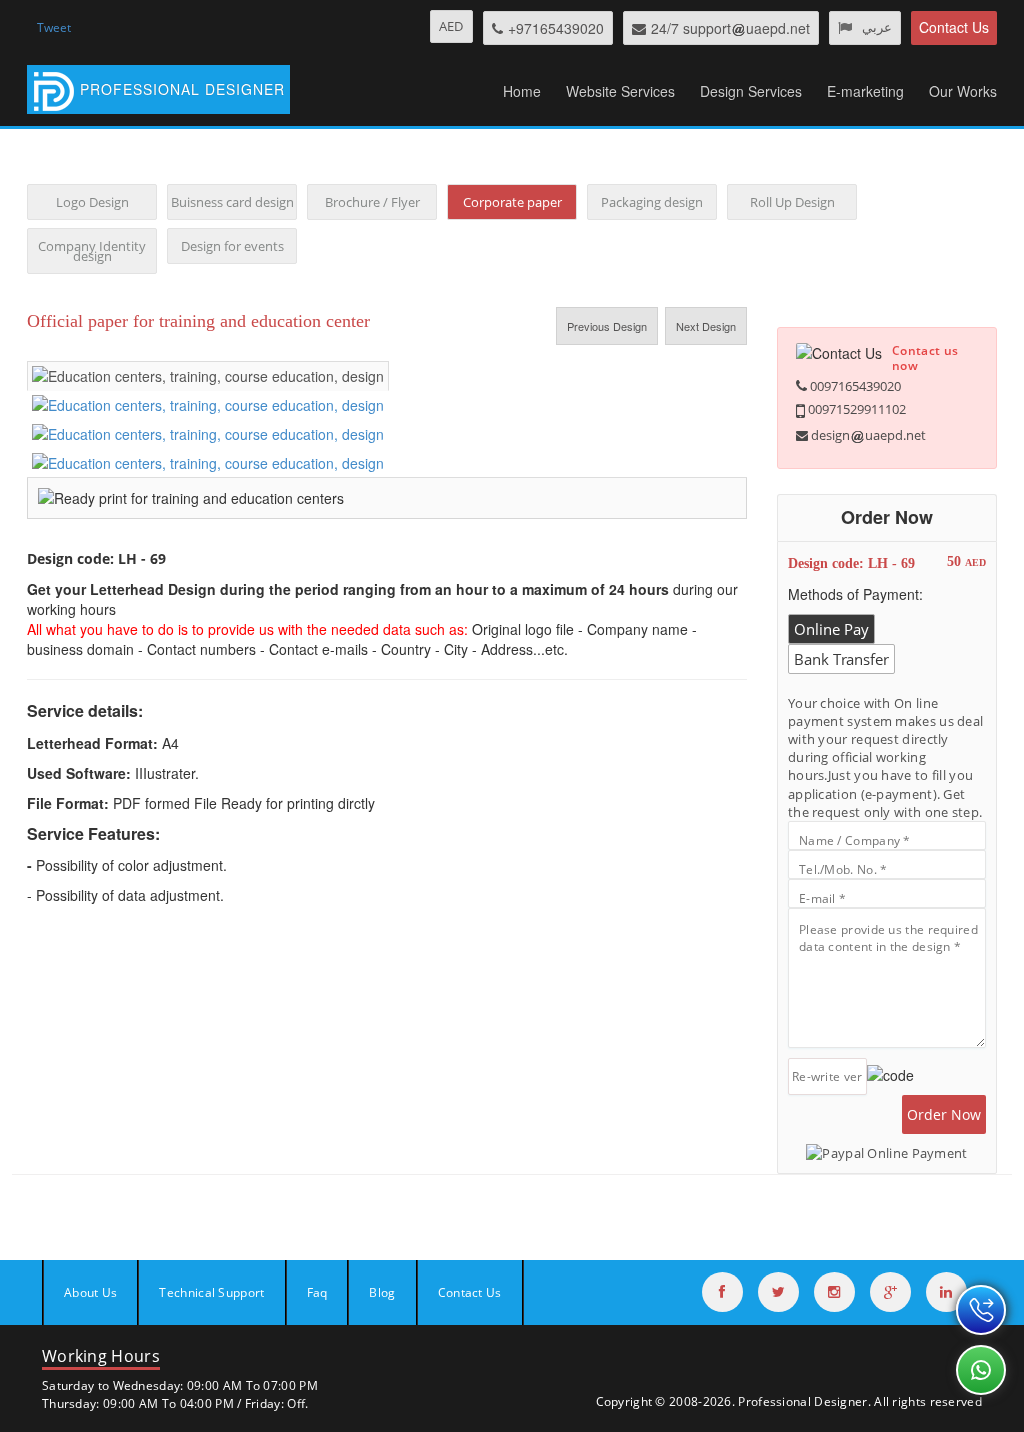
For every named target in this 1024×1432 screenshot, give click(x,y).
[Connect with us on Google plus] (890, 1292)
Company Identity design (92, 251)
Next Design (706, 326)
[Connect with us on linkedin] (946, 1292)
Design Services (751, 91)
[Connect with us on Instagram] (834, 1292)
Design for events (232, 246)
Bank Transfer (841, 659)
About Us (90, 1292)
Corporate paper (512, 202)
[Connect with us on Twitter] (778, 1292)
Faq (317, 1292)
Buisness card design (232, 202)
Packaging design (652, 202)
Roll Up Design (792, 202)
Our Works (963, 91)
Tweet (54, 27)
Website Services (620, 91)
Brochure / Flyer (372, 202)
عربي (877, 27)
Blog (382, 1292)
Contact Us (954, 27)
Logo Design (92, 202)
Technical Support (211, 1292)
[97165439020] (981, 1310)
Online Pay (831, 629)
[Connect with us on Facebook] (722, 1292)
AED (451, 26)
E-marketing (865, 91)
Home (522, 91)
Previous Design (607, 326)
